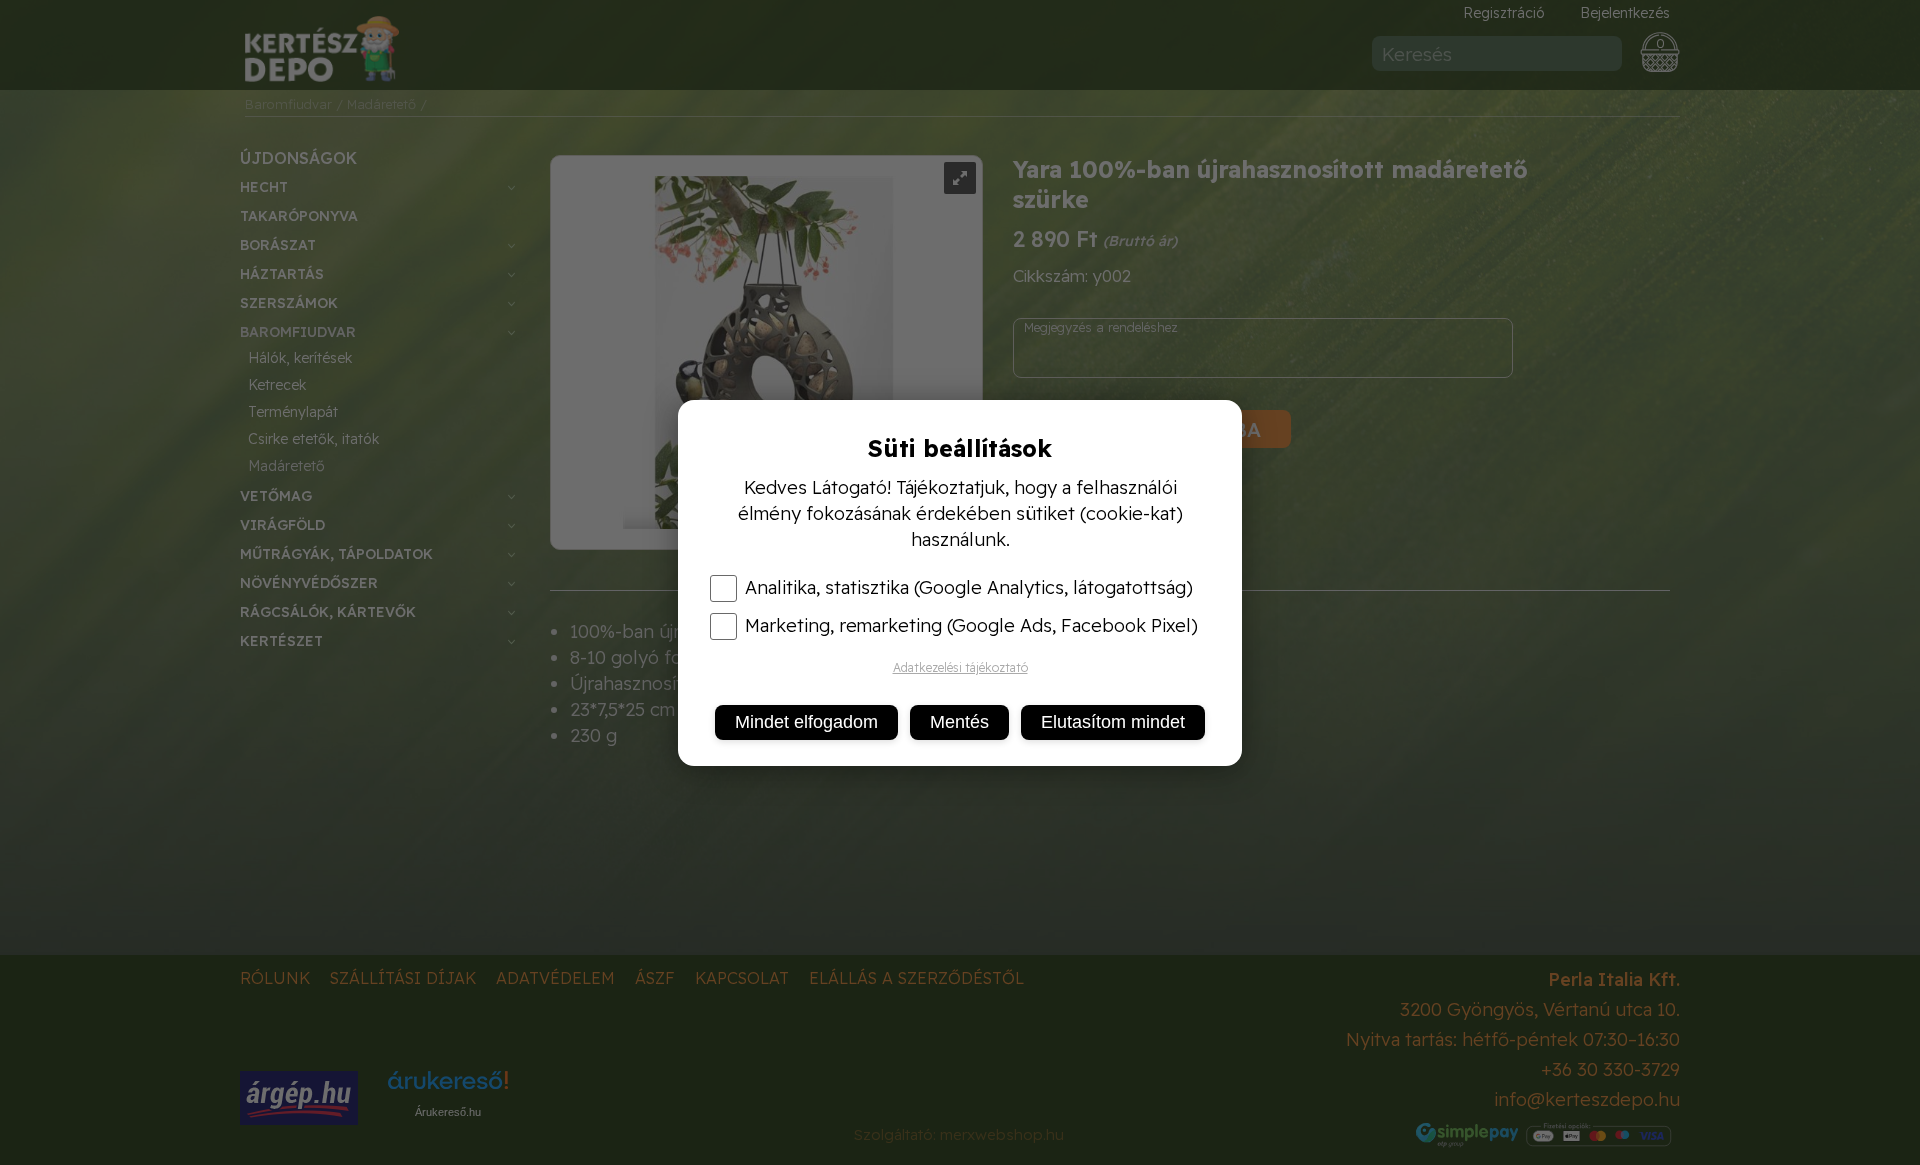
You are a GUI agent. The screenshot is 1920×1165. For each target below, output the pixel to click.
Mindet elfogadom (806, 722)
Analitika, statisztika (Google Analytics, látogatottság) (969, 588)
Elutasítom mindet (1113, 722)
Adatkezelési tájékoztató (960, 667)
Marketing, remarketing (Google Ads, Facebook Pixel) (971, 626)
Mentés (959, 722)
